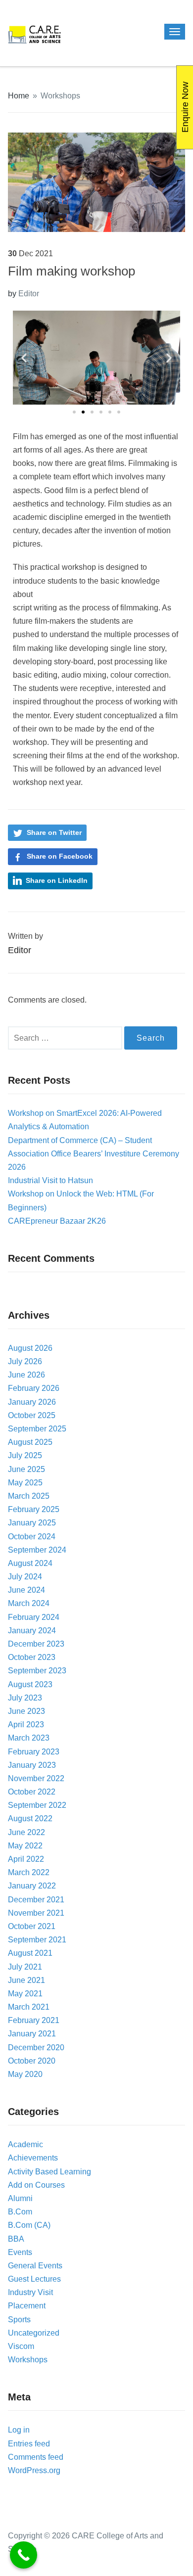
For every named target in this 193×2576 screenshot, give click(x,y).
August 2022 (30, 1818)
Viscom (21, 2346)
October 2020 (32, 2061)
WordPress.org (34, 2470)
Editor (29, 294)
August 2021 (30, 1953)
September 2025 (37, 1429)
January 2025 (32, 1523)
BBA (16, 2239)
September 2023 (37, 1671)
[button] (24, 358)
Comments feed (36, 2457)
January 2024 (32, 1631)
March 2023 (29, 1738)
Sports (19, 2320)
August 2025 (30, 1442)
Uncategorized (34, 2333)
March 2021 (29, 2007)
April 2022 (26, 1859)
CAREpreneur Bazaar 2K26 (57, 1221)
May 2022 (25, 1846)
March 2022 (29, 1872)
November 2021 (36, 1913)
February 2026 (34, 1388)
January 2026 (32, 1402)
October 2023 (32, 1657)
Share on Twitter (54, 832)
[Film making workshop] (97, 182)
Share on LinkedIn (57, 880)
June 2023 (26, 1711)
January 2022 (32, 1886)
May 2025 (25, 1483)
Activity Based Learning (49, 2172)
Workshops (60, 96)
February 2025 (34, 1509)
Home (19, 96)
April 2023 (26, 1725)
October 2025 (32, 1415)
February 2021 (34, 2020)
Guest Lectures (34, 2279)
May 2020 (25, 2074)
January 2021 (32, 2034)
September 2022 (37, 1805)
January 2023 (32, 1765)
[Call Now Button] (24, 2555)
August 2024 (30, 1563)
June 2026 (26, 1375)
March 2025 (29, 1496)
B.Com (20, 2212)
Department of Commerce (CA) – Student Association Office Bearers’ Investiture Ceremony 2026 (94, 1154)
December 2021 (36, 1900)
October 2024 (32, 1537)
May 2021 (25, 1994)
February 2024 (34, 1617)
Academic (25, 2144)
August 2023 (30, 1684)
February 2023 (34, 1752)
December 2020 (36, 2047)
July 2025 (25, 1455)
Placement (27, 2306)
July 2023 (25, 1698)
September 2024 (37, 1550)
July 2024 (25, 1577)
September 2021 (37, 1940)
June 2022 (26, 1832)
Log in (19, 2430)
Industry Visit (30, 2292)
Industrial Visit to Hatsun (50, 1180)
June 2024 (26, 1590)
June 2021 (26, 1980)
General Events (35, 2266)
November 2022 (36, 1778)
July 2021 (25, 1967)
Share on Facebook (60, 856)
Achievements (33, 2158)
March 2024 (29, 1603)
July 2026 (25, 1361)
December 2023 (36, 1644)
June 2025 (26, 1469)
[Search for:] (66, 1038)
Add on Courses (36, 2185)
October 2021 (32, 1926)
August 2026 (30, 1348)
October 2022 (32, 1792)
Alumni (20, 2198)
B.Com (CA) (29, 2225)
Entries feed (29, 2444)
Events (20, 2252)
